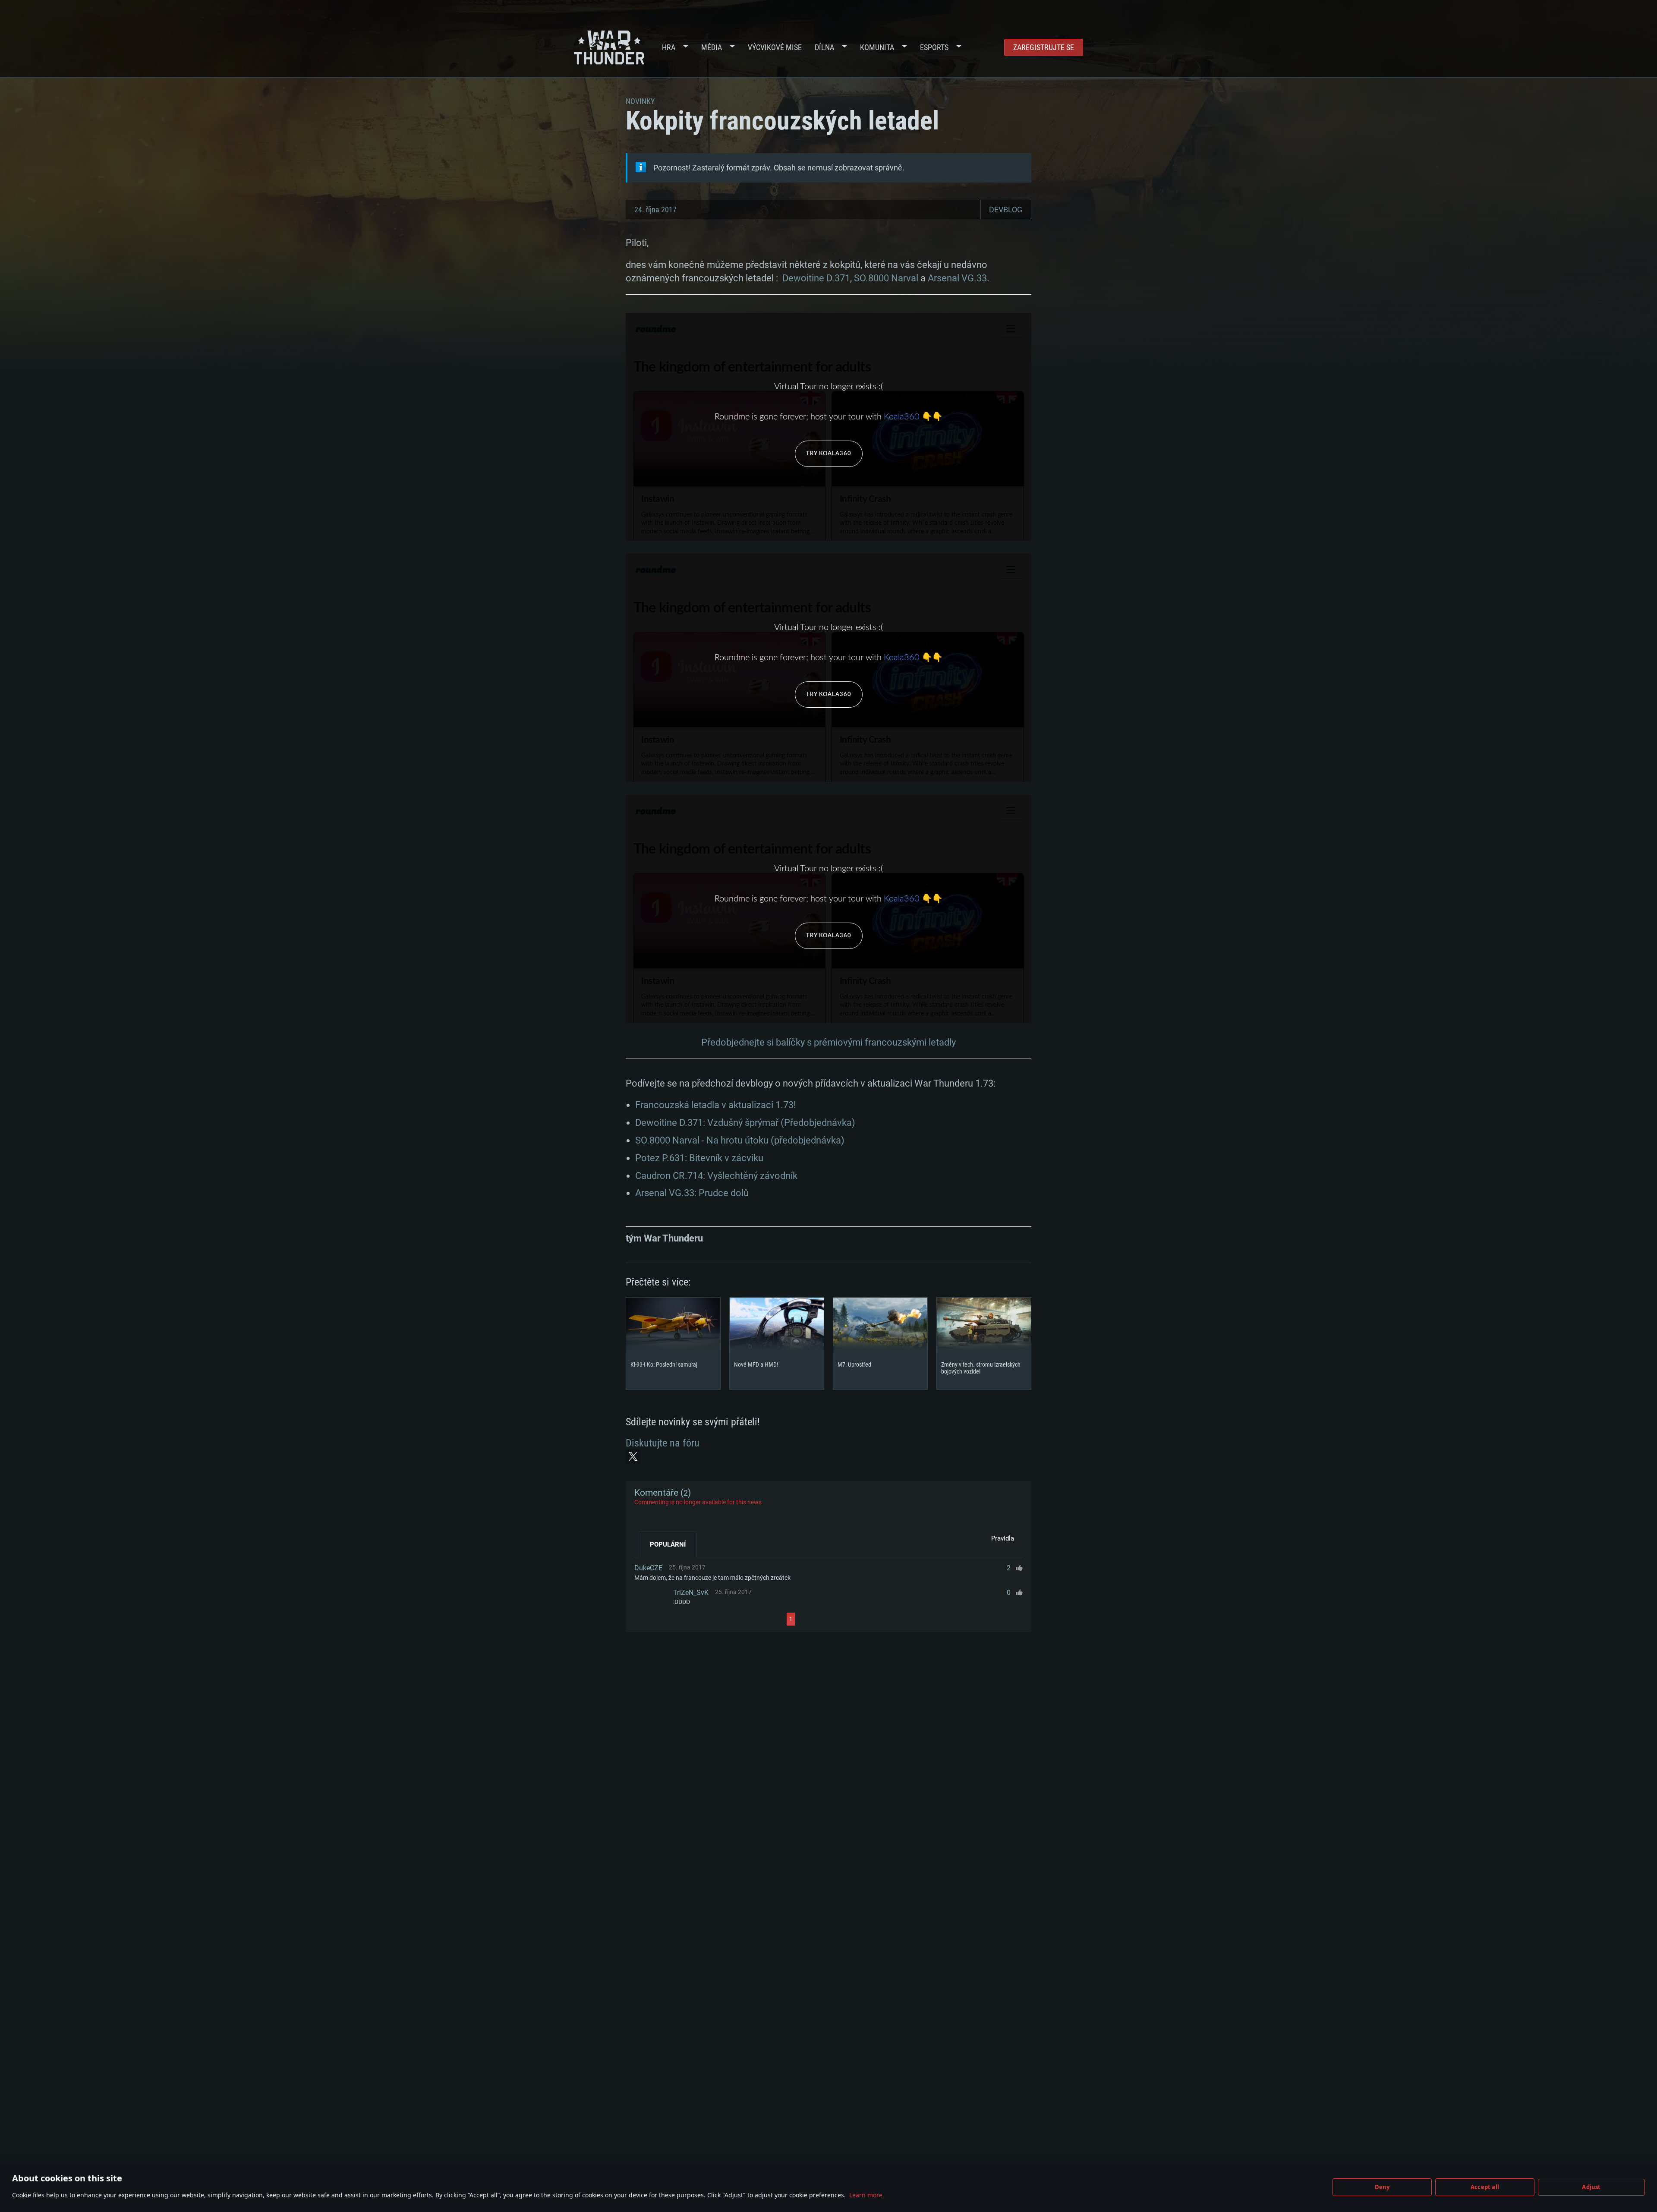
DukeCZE (648, 1568)
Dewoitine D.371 (816, 278)
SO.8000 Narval (886, 278)
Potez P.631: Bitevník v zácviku (699, 1158)
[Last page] (872, 1619)
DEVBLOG (1006, 210)
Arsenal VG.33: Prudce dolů (692, 1193)
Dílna (824, 47)
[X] (633, 1456)
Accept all (1485, 2187)
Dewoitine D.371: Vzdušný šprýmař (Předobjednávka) (745, 1123)
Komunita (877, 47)
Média (712, 47)
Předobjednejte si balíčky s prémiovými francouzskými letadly (828, 1042)
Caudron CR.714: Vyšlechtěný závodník (716, 1176)
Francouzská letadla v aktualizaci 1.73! (716, 1105)
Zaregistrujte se (1044, 47)
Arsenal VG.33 (957, 278)
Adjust (1591, 2187)
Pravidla (1003, 1538)
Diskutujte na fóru (663, 1443)
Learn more (866, 2195)
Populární (668, 1544)
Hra (669, 47)
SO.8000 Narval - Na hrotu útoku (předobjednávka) (740, 1140)
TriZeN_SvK (691, 1593)
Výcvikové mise (775, 47)
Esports (934, 47)
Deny (1382, 2187)
